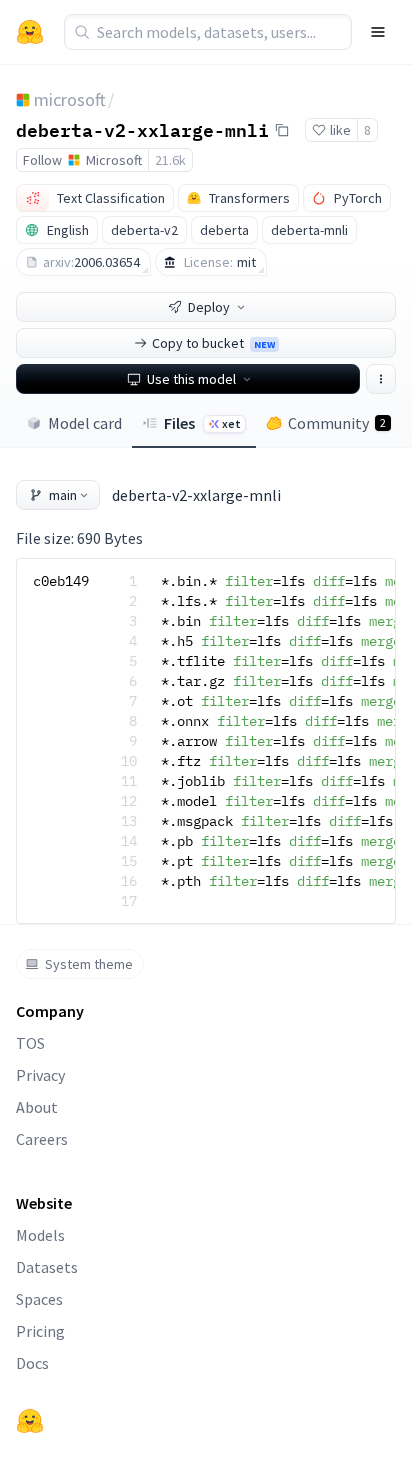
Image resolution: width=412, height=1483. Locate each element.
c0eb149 (61, 581)
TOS (30, 1043)
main (63, 495)
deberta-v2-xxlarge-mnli (142, 129)
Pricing (40, 1331)
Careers (42, 1139)
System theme (89, 964)
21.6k (170, 160)
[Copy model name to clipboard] (282, 130)
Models (40, 1235)
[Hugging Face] (30, 1421)
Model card (85, 423)
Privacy (40, 1075)
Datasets (47, 1267)
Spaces (39, 1299)
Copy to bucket (213, 343)
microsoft (70, 99)
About (37, 1107)
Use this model (191, 379)
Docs (32, 1363)
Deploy (209, 307)
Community (337, 423)
